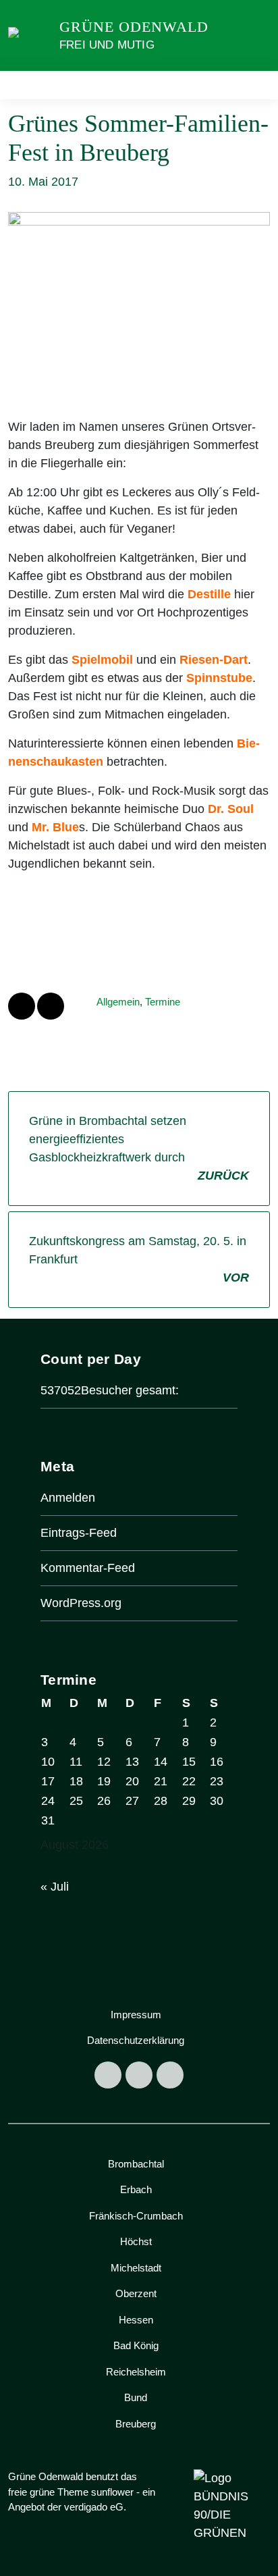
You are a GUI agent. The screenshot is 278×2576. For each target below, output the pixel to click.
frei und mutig (107, 45)
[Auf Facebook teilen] (22, 1006)
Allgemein (118, 1002)
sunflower (112, 2492)
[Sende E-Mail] (51, 1006)
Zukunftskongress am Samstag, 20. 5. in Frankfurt (139, 1259)
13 (132, 1762)
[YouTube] (170, 2075)
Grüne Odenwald (134, 27)
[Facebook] (108, 2075)
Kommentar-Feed (88, 1568)
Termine (163, 1002)
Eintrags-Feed (79, 1533)
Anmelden (68, 1498)
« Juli (55, 1887)
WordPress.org (81, 1603)
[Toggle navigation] (255, 85)
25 (76, 1801)
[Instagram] (139, 2075)
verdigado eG (94, 2507)
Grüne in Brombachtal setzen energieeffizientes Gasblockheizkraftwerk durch (139, 1148)
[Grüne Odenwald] (31, 35)
